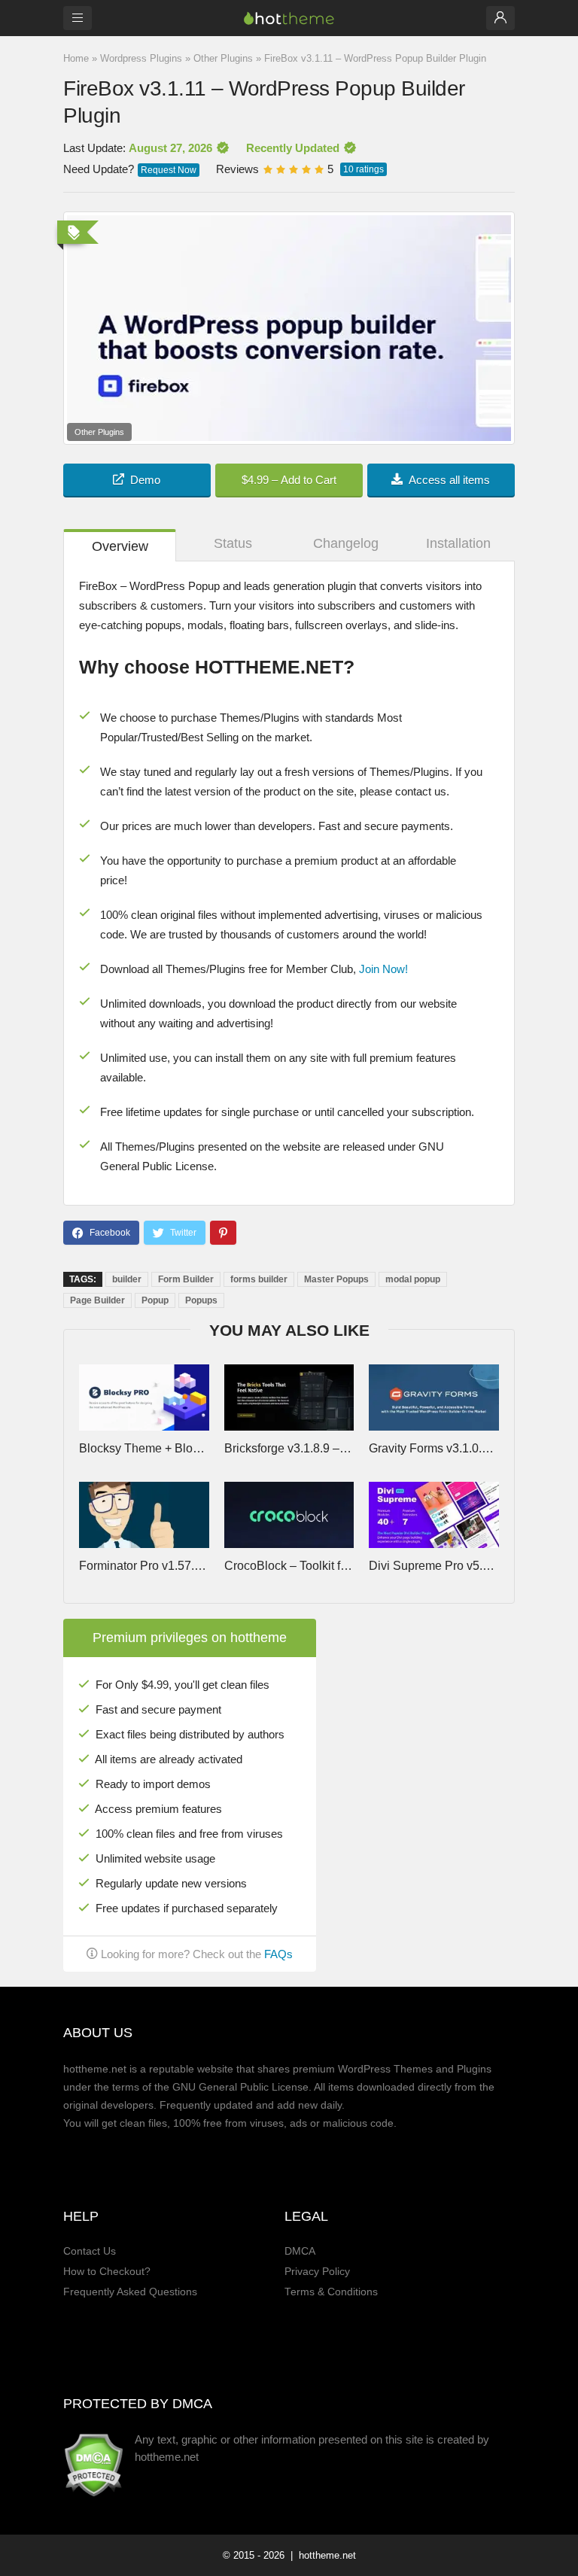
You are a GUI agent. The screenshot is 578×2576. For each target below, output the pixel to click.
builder (127, 1279)
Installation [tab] (458, 543)
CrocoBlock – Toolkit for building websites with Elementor (289, 1566)
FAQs (278, 1954)
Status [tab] (233, 543)
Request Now (169, 170)
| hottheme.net (322, 2555)
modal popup (413, 1279)
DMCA (300, 2251)
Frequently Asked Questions (130, 2292)
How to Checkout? (107, 2272)
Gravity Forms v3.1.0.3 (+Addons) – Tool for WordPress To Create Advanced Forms (433, 1448)
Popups (201, 1300)
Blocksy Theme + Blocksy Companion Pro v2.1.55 (144, 1448)
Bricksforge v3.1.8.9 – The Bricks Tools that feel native (289, 1448)
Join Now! (383, 969)
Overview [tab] (120, 546)
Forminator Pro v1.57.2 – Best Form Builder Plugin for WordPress (144, 1566)
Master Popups (336, 1279)
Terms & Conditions (331, 2292)
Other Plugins (223, 58)
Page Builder (97, 1300)
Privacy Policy (317, 2272)
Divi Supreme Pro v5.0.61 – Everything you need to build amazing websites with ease (433, 1566)
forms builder (259, 1279)
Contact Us (90, 2251)
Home (76, 58)
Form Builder (186, 1279)
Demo (145, 480)
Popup (155, 1300)
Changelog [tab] (346, 543)
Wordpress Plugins (141, 58)
